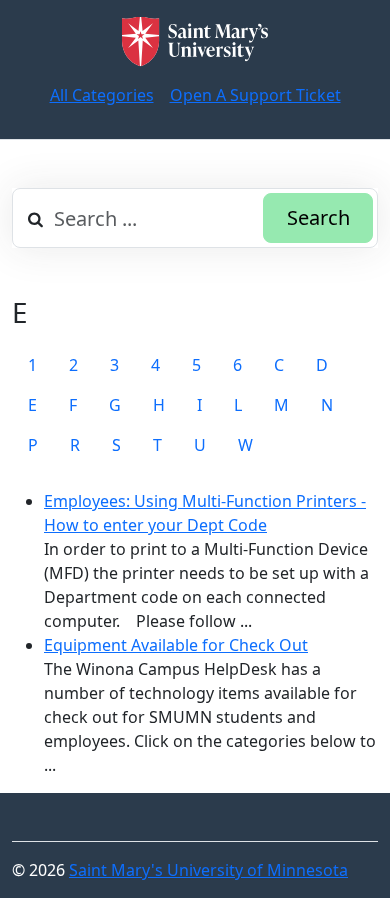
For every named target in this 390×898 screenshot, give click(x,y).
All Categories (102, 95)
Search (318, 217)
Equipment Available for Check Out (176, 645)
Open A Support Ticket (255, 95)
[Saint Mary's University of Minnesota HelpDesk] (195, 41)
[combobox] (195, 218)
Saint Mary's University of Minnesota (208, 870)
